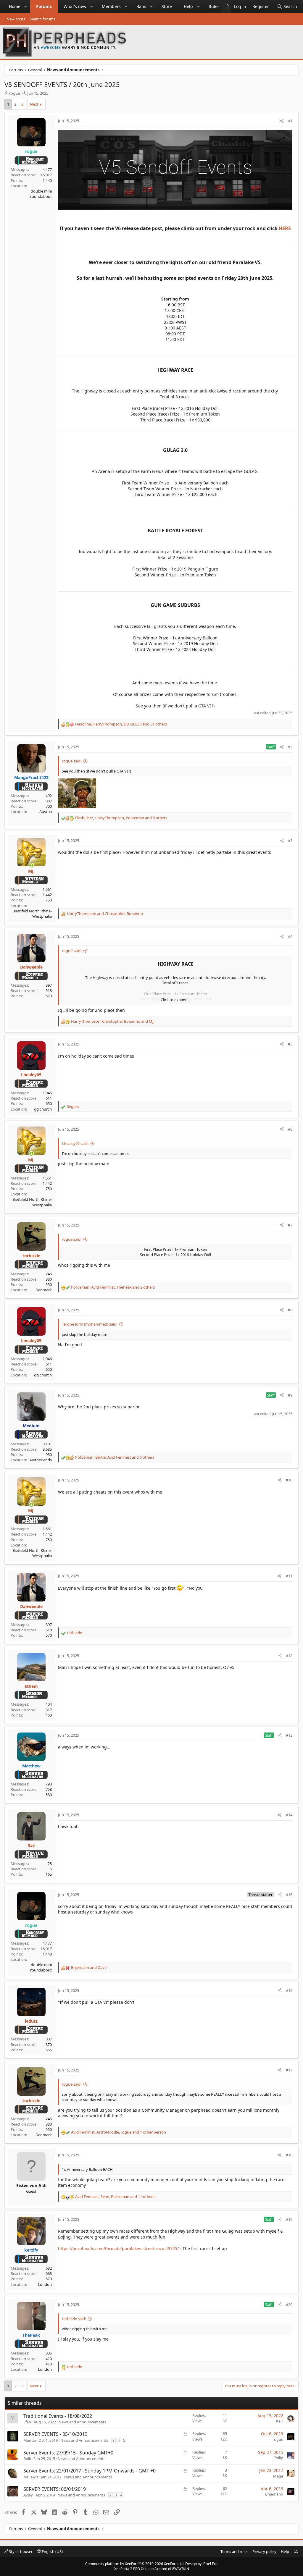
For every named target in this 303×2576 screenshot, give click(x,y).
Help (188, 6)
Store (167, 6)
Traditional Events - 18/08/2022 (58, 2416)
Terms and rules (234, 2551)
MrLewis (31, 2477)
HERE (285, 228)
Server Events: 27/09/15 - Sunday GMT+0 (68, 2453)
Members (111, 6)
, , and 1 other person (119, 2132)
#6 (290, 1129)
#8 (290, 1310)
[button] (26, 7)
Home (15, 6)
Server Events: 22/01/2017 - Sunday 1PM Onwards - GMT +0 (90, 2471)
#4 (290, 936)
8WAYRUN (181, 2569)
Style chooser (20, 2551)
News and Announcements (82, 2422)
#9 (290, 1395)
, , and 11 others (115, 2197)
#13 (289, 1735)
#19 (289, 2219)
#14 (289, 1815)
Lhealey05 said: (75, 1143)
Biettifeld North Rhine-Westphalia (32, 914)
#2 (290, 747)
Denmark (44, 1290)
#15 (289, 1895)
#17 (289, 2070)
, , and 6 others (115, 1457)
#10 (289, 1480)
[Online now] (31, 865)
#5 (290, 1044)
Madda (30, 2440)
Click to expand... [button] (175, 1000)
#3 (290, 841)
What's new (75, 6)
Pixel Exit (211, 2564)
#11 (289, 1576)
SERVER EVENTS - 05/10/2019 (55, 2434)
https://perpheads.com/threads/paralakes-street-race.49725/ (118, 2248)
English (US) (52, 2551)
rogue (14, 93)
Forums (44, 6)
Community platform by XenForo (135, 2564)
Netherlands (41, 1460)
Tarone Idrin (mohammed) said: (90, 1324)
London (45, 2284)
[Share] (282, 121)
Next (34, 104)
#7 (290, 1225)
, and (113, 1021)
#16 (289, 1990)
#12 (289, 1656)
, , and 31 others (121, 724)
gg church (43, 1109)
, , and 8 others (121, 818)
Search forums (43, 19)
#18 (289, 2155)
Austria (46, 812)
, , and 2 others (113, 1287)
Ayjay (28, 2495)
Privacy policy (264, 2551)
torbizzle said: (74, 2319)
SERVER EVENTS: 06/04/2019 (55, 2489)
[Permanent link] (60, 236)
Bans (141, 6)
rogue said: (72, 761)
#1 (290, 121)
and (105, 914)
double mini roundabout (41, 194)
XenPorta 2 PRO (127, 2569)
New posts (16, 19)
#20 (289, 2304)
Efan (27, 2422)
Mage (278, 2476)
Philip (278, 2458)
